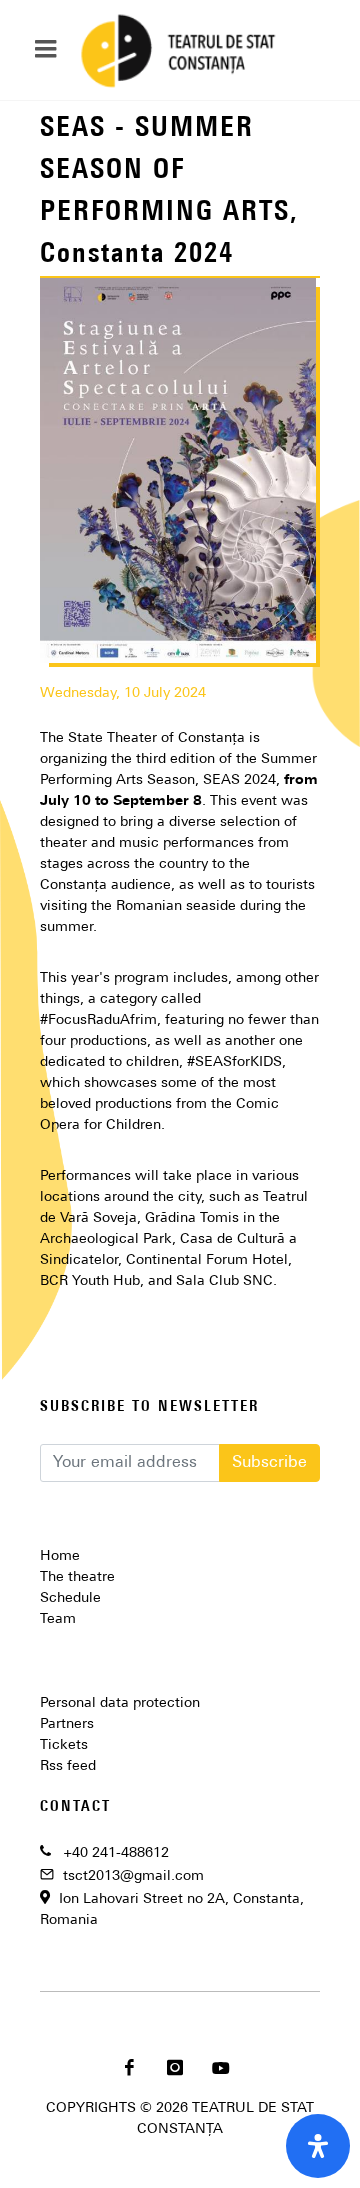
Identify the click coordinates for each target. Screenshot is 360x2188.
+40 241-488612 (116, 1853)
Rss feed (68, 1766)
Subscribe (269, 1463)
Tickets (64, 1745)
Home (60, 1556)
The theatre (77, 1577)
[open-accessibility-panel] (318, 2146)
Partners (67, 1724)
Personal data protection (120, 1703)
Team (58, 1619)
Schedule (70, 1598)
